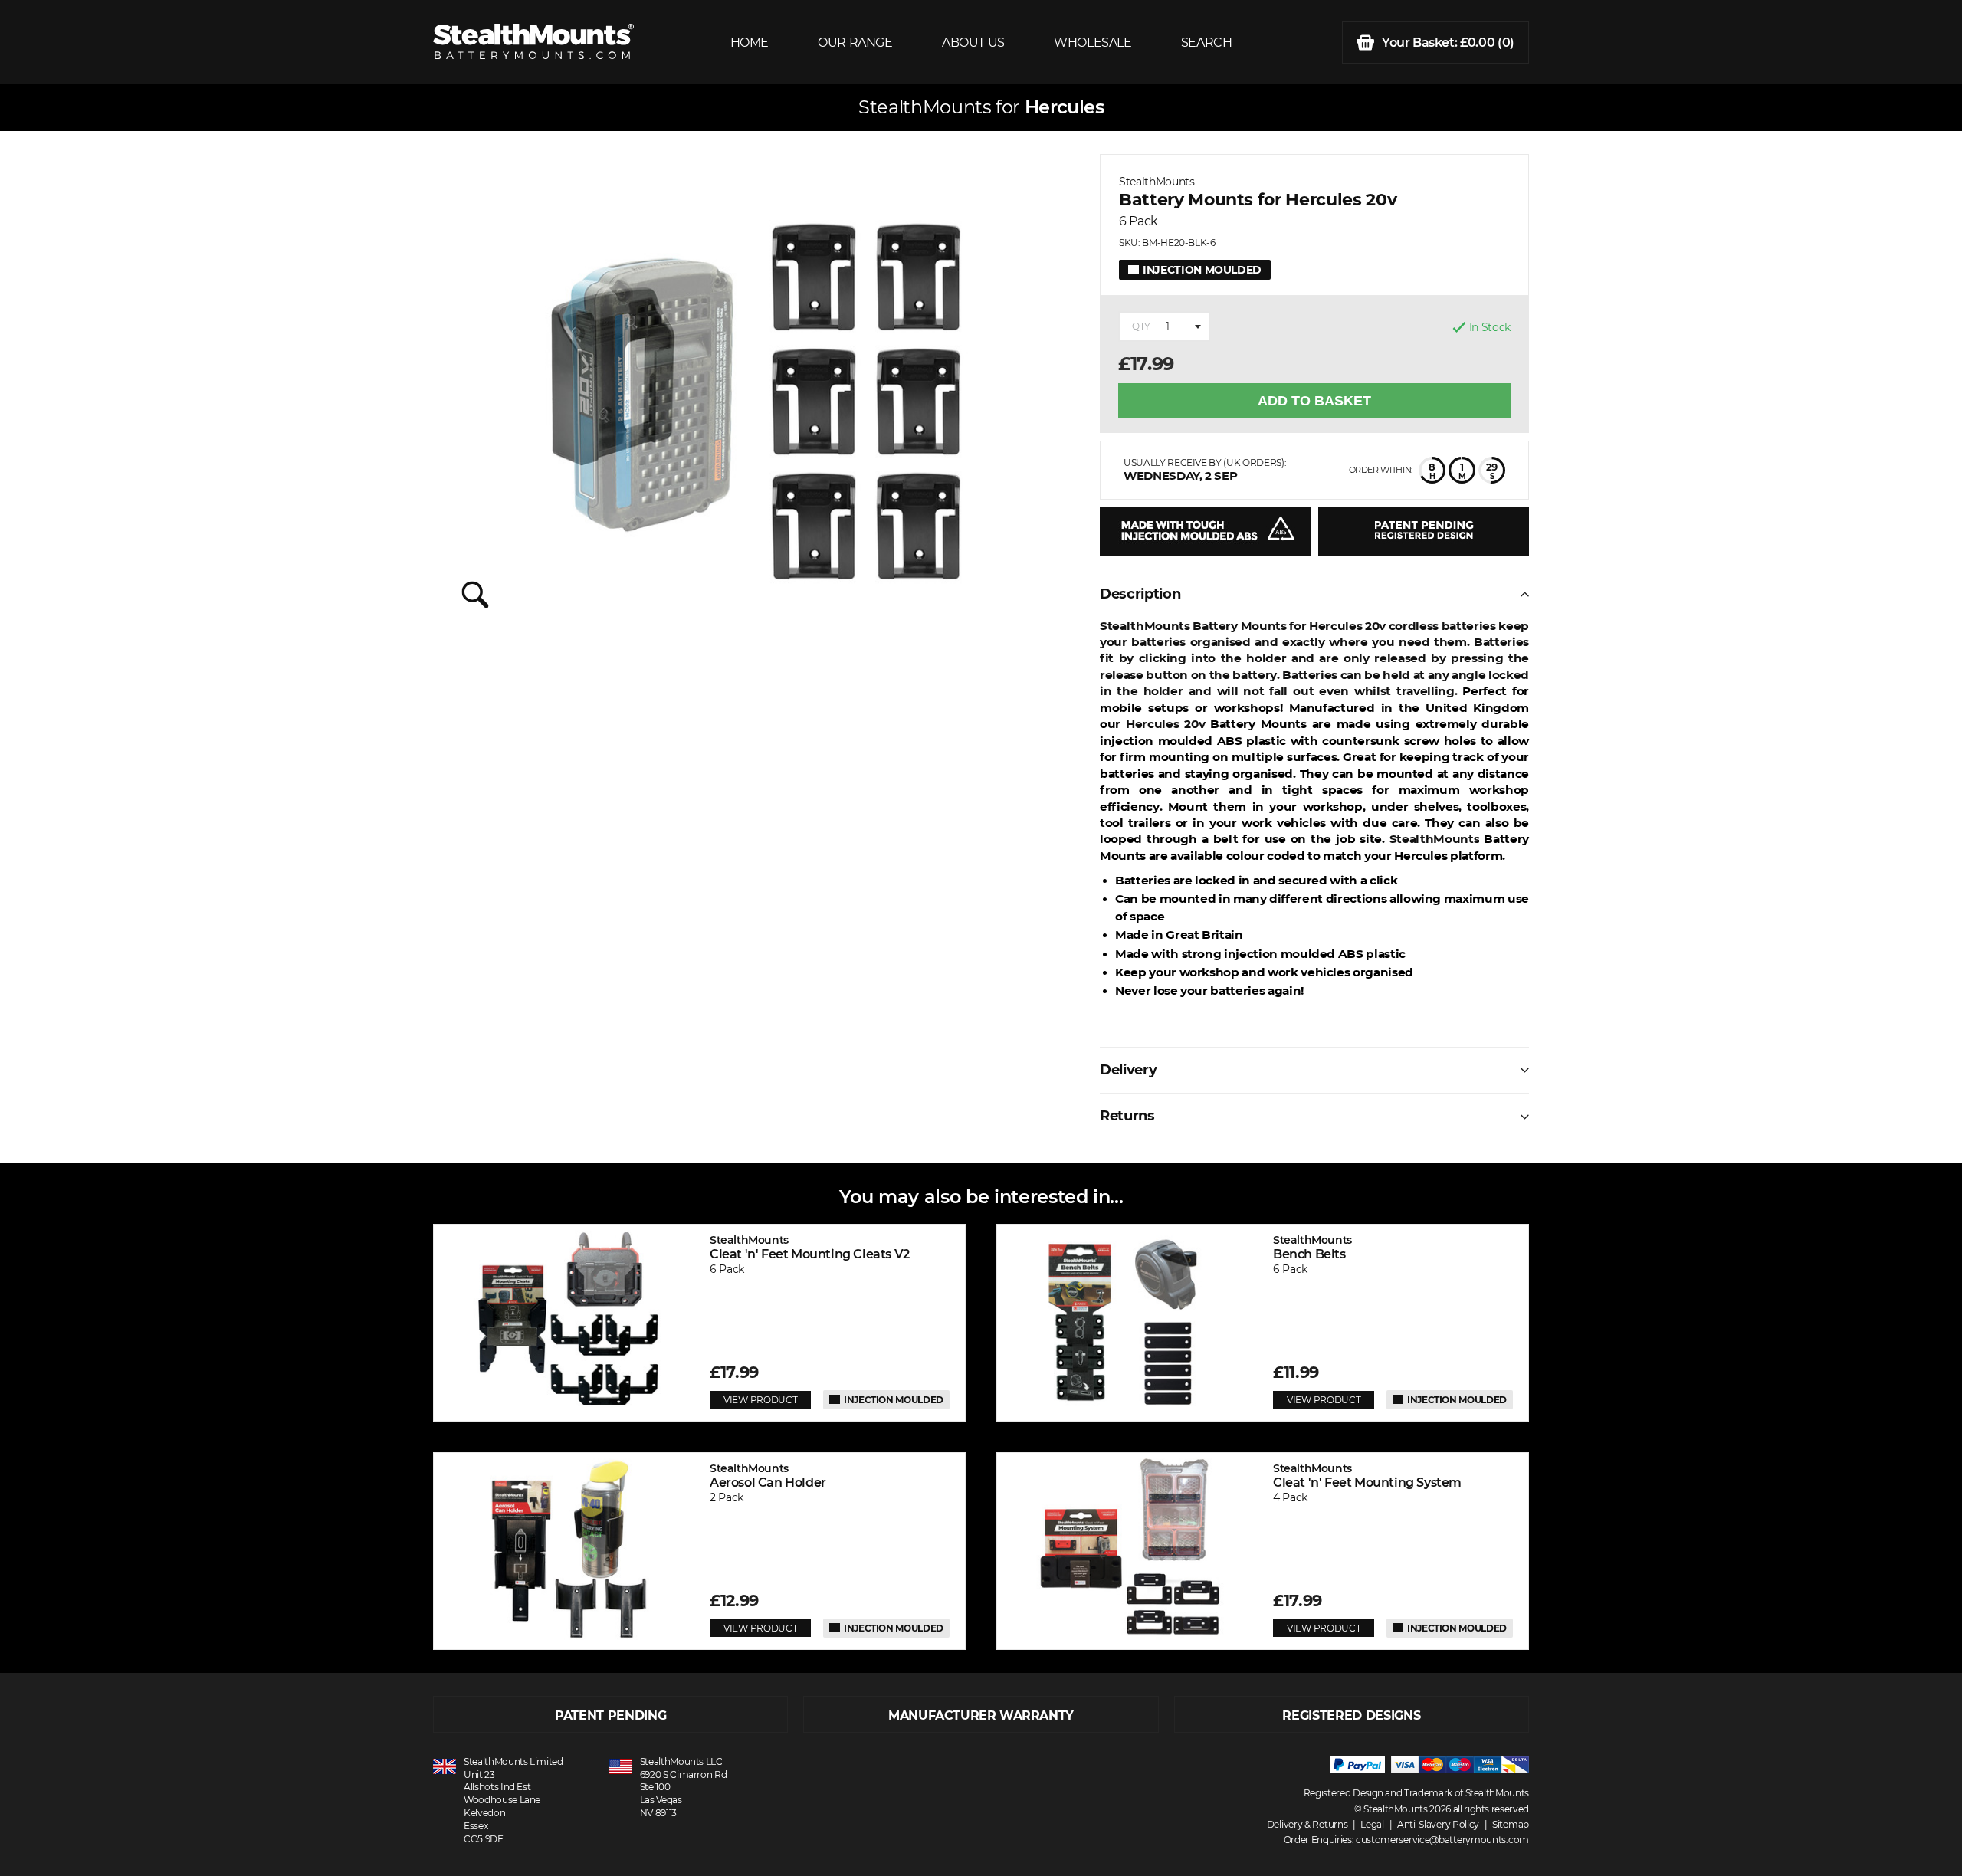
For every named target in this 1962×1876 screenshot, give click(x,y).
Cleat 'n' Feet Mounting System (1367, 1476)
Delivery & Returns (1307, 1824)
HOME (750, 43)
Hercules (1064, 107)
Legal (1372, 1824)
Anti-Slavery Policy (1438, 1824)
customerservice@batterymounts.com (1442, 1840)
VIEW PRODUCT (760, 1400)
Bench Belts (1312, 1247)
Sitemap (1511, 1824)
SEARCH (1207, 43)
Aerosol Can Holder (768, 1476)
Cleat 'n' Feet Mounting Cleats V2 (810, 1247)
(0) (1448, 43)
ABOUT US (973, 43)
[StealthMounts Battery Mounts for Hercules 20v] (755, 395)
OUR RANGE (855, 43)
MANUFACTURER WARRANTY (981, 1715)
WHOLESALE (1093, 43)
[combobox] (1164, 326)
